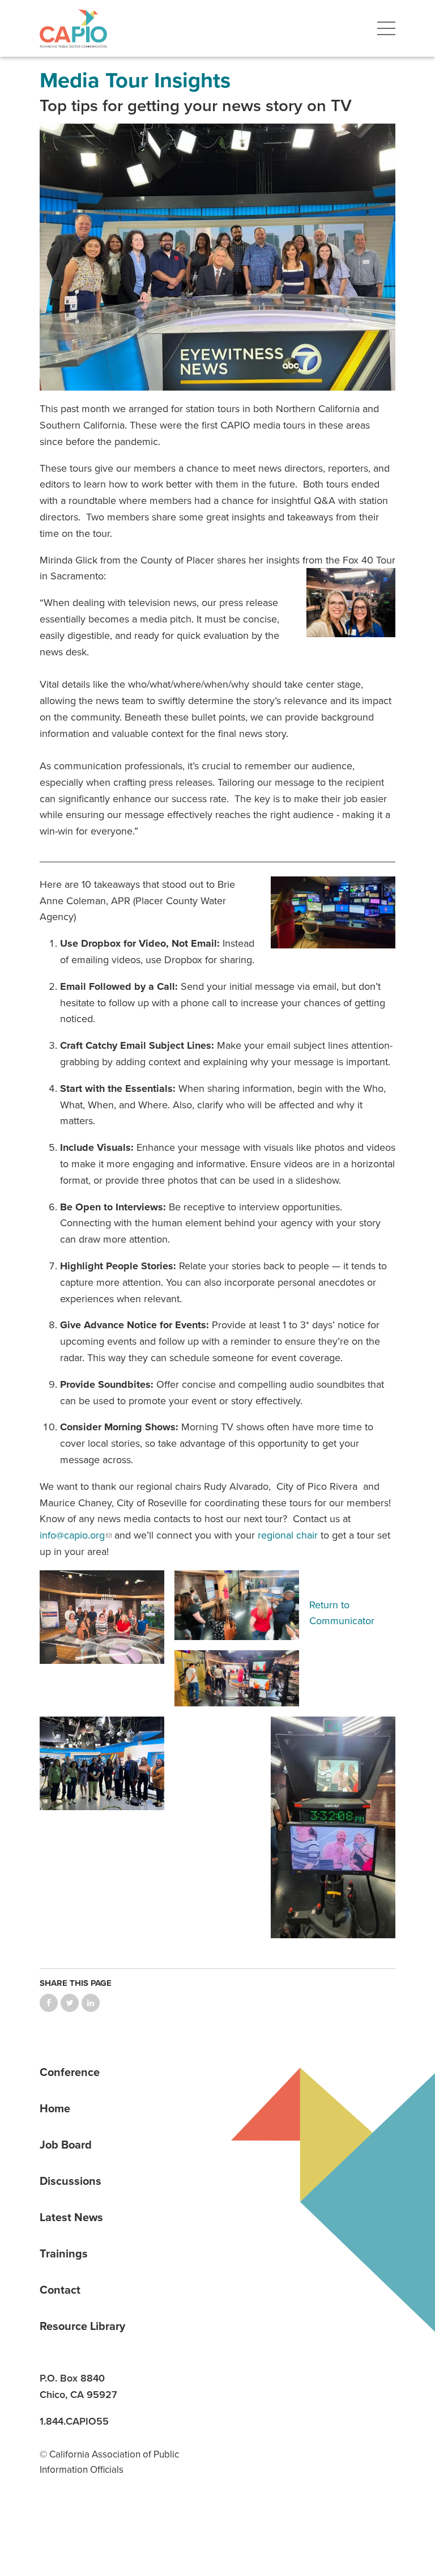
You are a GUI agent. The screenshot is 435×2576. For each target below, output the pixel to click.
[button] (386, 28)
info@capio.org (72, 1535)
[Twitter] (130, 2518)
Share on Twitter (70, 2003)
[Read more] (217, 257)
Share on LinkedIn (91, 2003)
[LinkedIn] (52, 2518)
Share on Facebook (49, 2003)
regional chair (288, 1535)
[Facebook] (91, 2518)
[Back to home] (73, 28)
